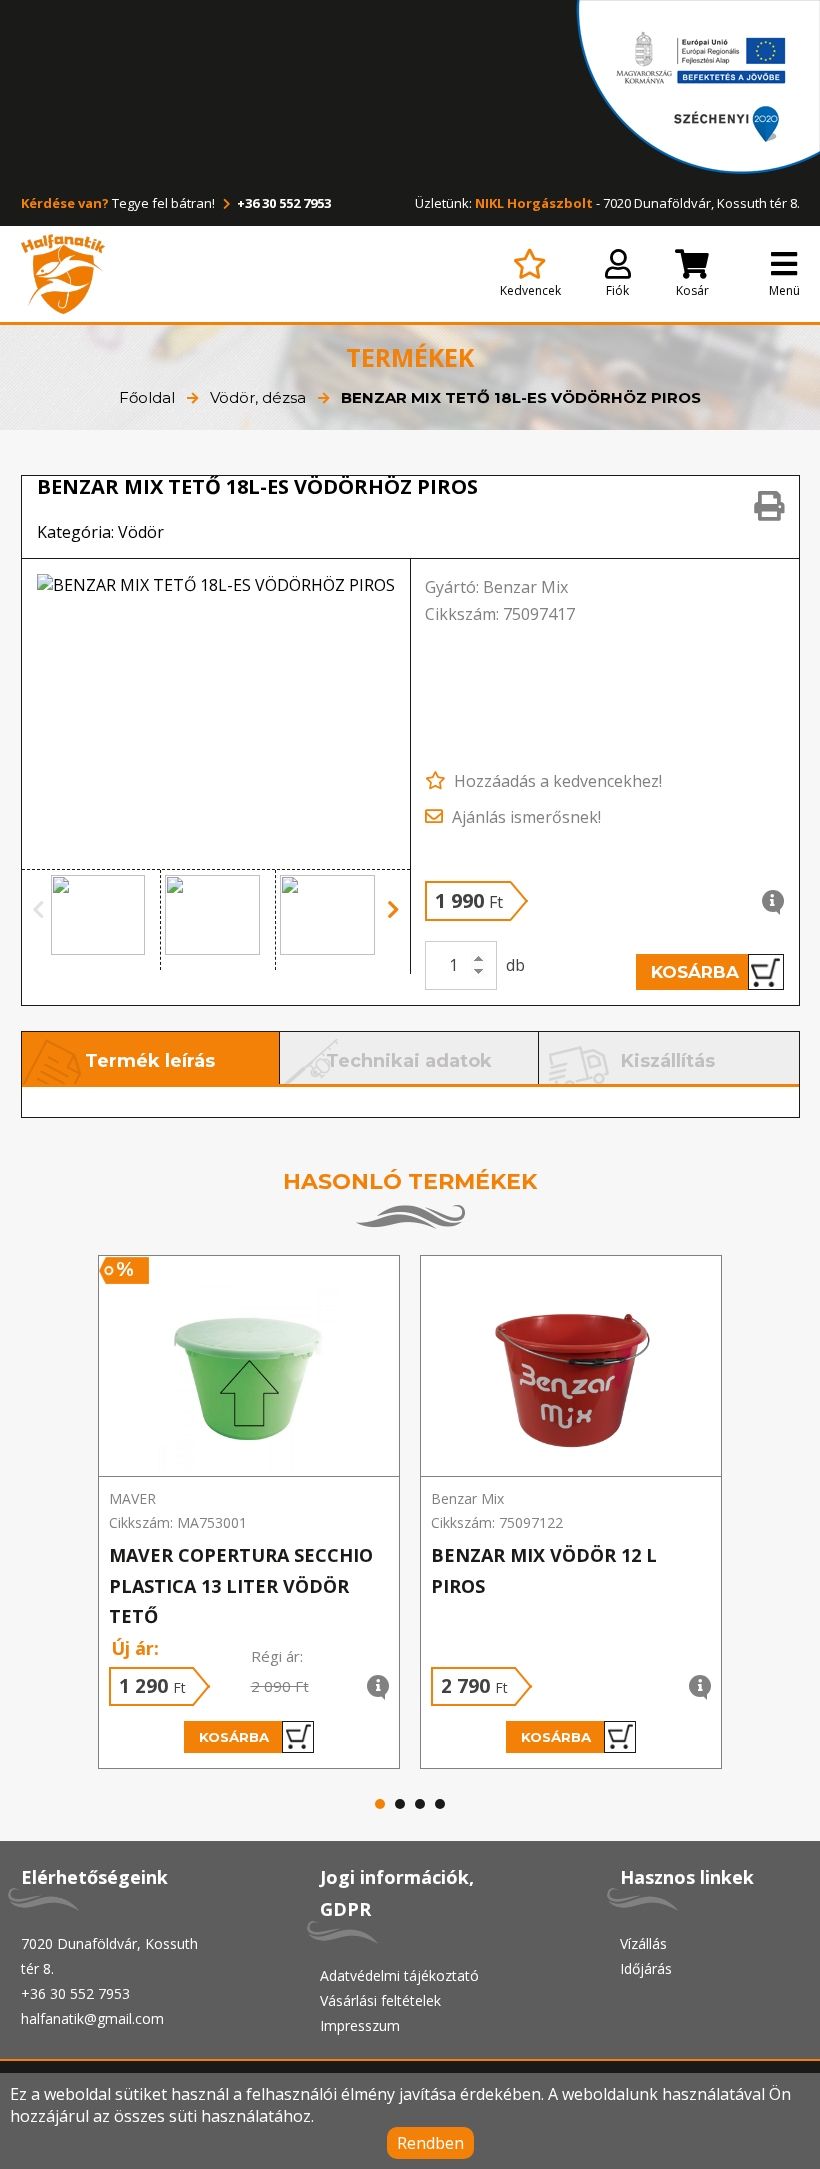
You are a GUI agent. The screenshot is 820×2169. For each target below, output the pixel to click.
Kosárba (695, 972)
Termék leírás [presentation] (150, 1061)
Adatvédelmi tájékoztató (399, 1975)
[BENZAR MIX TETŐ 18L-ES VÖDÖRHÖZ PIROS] (216, 714)
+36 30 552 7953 (282, 203)
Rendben (430, 2143)
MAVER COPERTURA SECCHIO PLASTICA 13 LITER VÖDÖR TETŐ (241, 1585)
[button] (104, 920)
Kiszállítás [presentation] (668, 1061)
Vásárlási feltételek (380, 2000)
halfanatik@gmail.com (92, 2018)
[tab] (151, 1058)
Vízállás (643, 1943)
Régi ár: (277, 1656)
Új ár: (135, 1648)
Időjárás (646, 1968)
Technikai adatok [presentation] (409, 1061)
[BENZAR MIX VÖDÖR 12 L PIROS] (571, 1366)
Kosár (692, 290)
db (515, 965)
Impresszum (360, 2025)
